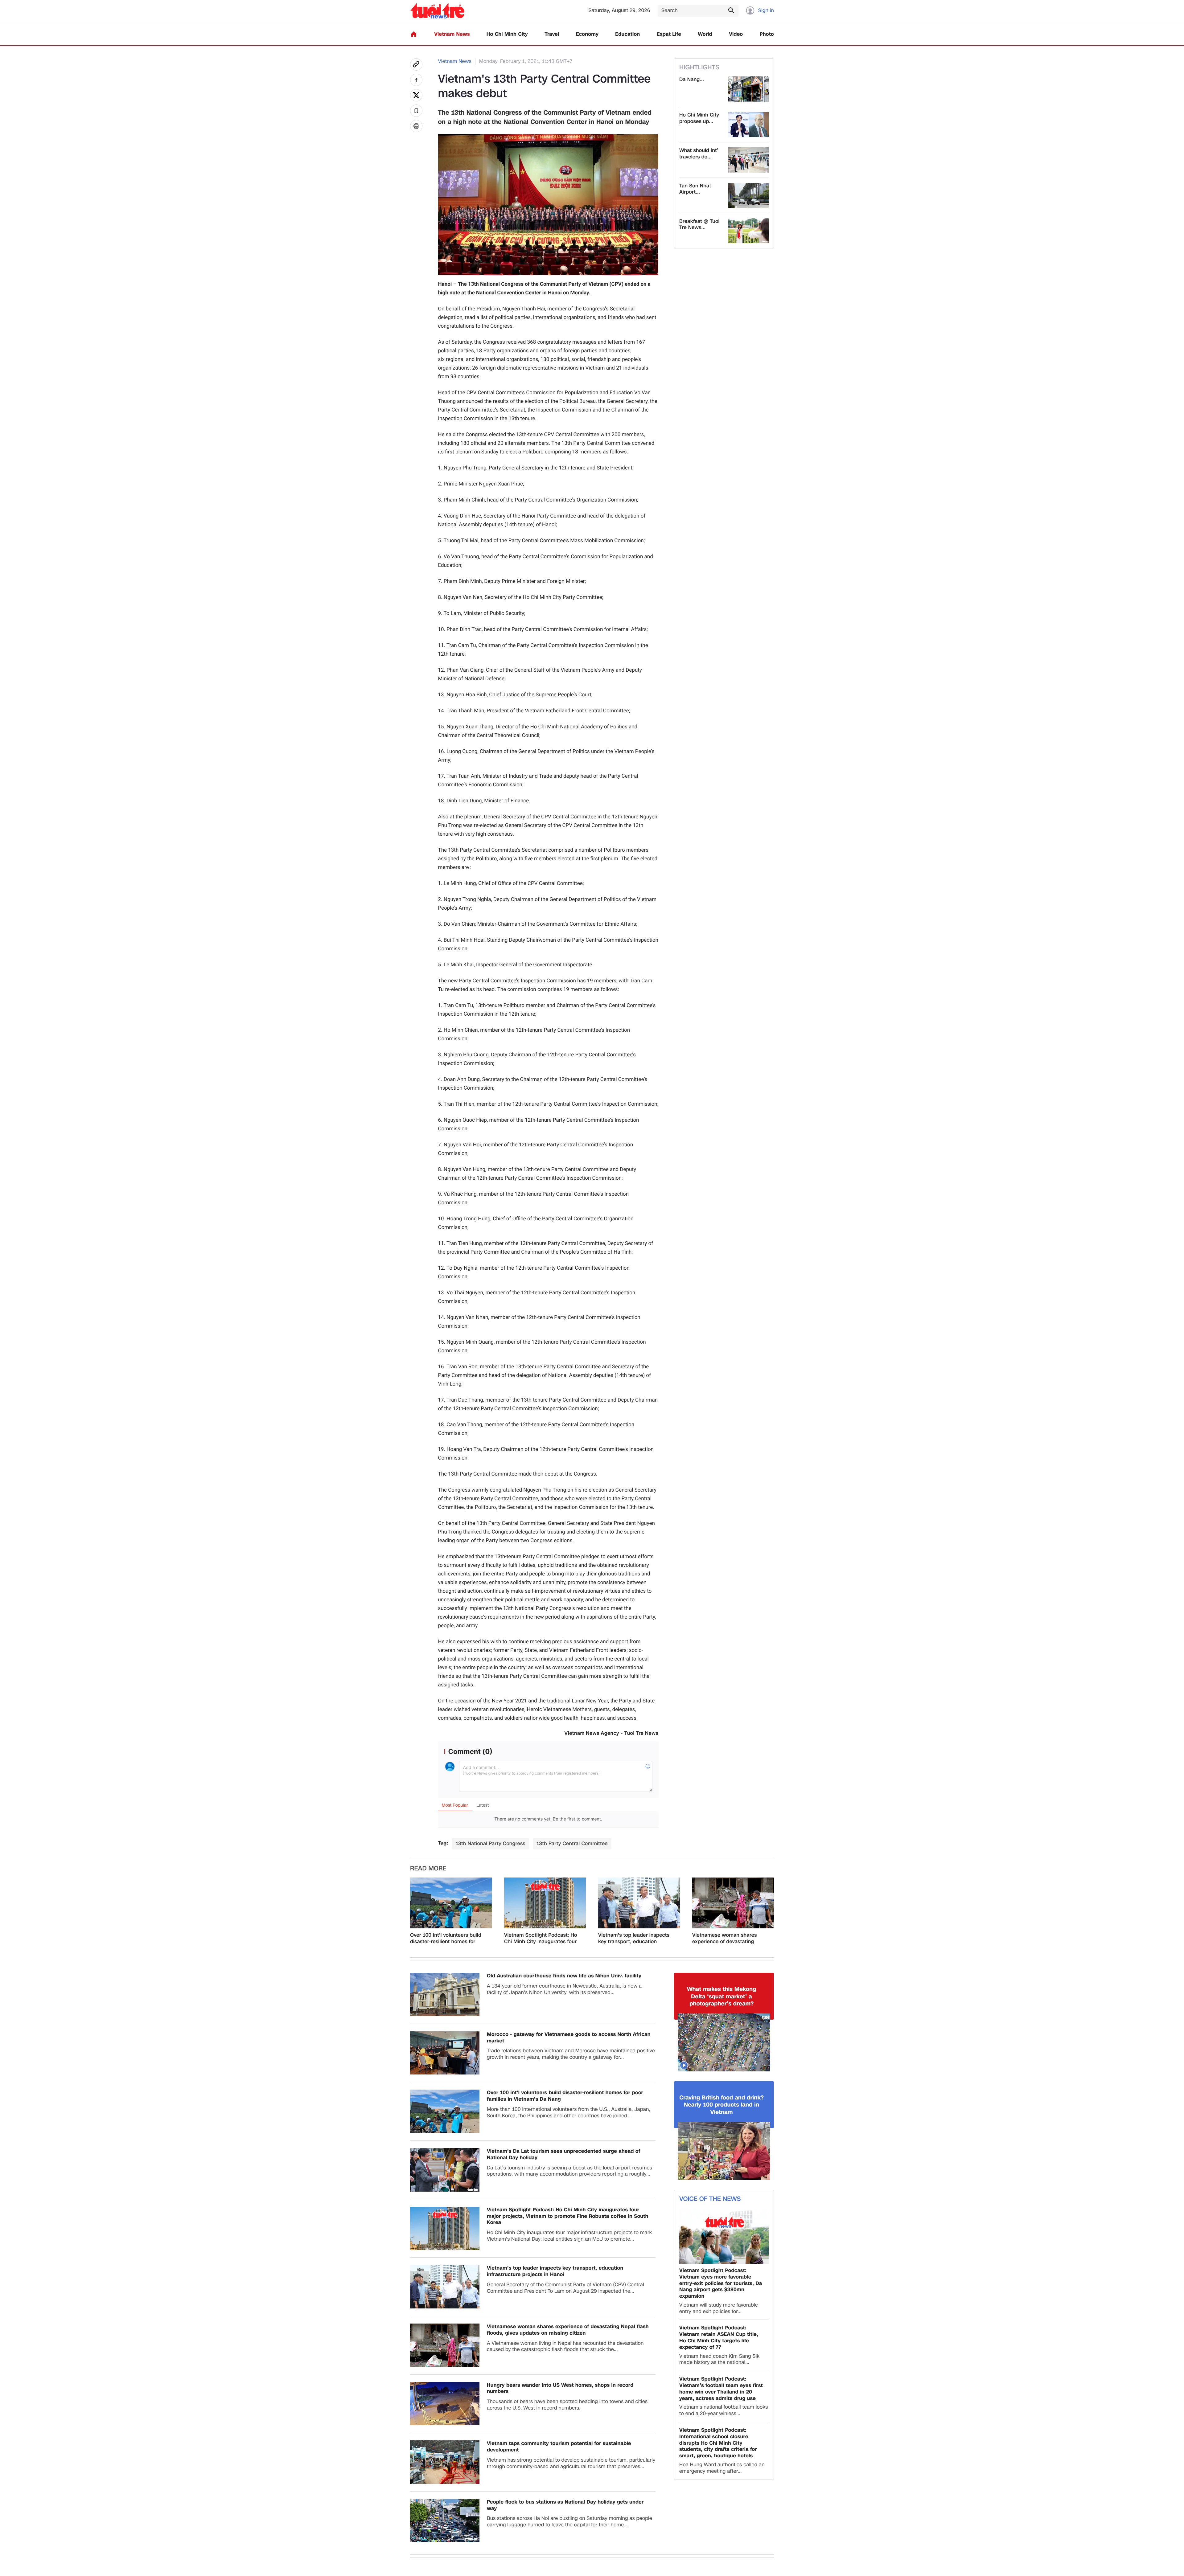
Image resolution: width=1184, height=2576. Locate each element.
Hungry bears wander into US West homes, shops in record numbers (560, 2389)
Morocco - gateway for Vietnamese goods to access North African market (569, 2038)
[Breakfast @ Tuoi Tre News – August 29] (748, 231)
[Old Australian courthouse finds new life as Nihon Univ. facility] (445, 1994)
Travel (552, 34)
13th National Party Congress (490, 1843)
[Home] (414, 34)
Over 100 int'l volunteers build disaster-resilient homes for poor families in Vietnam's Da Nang (446, 1939)
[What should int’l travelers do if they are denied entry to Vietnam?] (748, 160)
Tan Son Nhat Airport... (695, 189)
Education (627, 34)
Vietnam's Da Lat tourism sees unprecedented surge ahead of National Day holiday (563, 2155)
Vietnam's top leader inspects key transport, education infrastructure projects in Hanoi (635, 1939)
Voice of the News (710, 2199)
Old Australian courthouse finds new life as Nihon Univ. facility (564, 1976)
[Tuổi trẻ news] (437, 11)
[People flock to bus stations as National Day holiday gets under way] (445, 2521)
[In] (416, 126)
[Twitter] (416, 95)
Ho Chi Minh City (507, 34)
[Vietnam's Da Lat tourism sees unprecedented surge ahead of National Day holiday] (445, 2170)
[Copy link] (416, 64)
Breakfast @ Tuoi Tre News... (699, 225)
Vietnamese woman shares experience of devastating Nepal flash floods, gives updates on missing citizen (725, 1939)
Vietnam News (452, 34)
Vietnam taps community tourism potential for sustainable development (559, 2447)
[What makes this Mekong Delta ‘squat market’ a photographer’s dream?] (724, 2042)
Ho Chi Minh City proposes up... (699, 118)
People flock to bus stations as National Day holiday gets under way (565, 2505)
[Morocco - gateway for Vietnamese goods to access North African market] (445, 2053)
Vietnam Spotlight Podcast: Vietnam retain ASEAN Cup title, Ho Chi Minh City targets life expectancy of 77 (719, 2338)
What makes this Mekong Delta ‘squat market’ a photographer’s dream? (722, 1997)
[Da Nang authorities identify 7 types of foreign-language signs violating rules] (748, 89)
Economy (587, 34)
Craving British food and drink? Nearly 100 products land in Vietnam (721, 2105)
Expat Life (669, 34)
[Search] (731, 10)
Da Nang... (692, 80)
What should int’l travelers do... (699, 154)
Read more (428, 1869)
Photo (767, 34)
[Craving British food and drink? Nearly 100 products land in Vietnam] (724, 2151)
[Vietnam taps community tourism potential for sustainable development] (445, 2462)
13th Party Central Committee (572, 1843)
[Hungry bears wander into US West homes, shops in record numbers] (445, 2404)
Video (736, 34)
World (705, 34)
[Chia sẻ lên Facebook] (416, 80)
